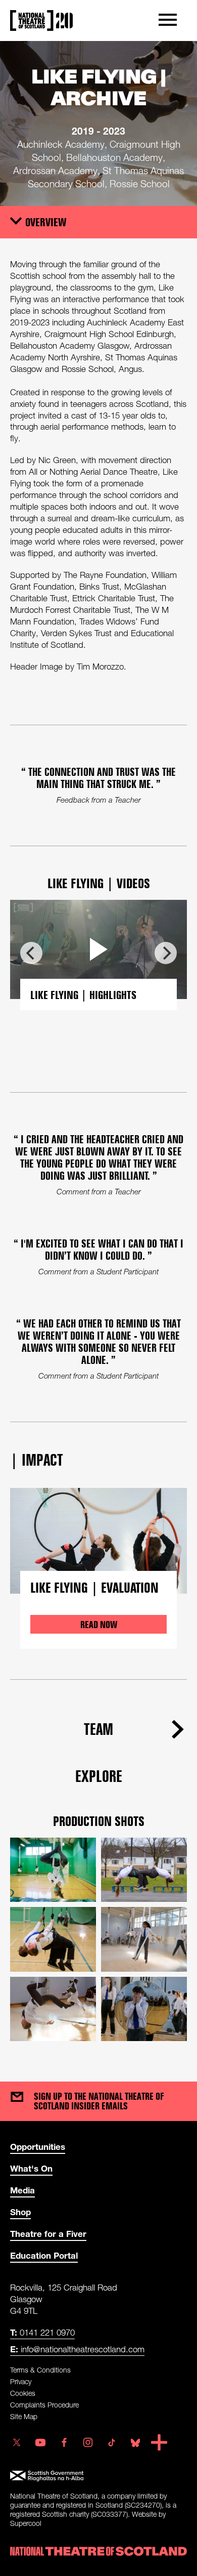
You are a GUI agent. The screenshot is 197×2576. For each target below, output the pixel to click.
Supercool (26, 2523)
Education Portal (44, 2255)
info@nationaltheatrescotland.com (77, 2349)
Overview (46, 222)
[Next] (166, 953)
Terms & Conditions (40, 2370)
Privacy (21, 2381)
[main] (98, 1051)
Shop (20, 2212)
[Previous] (31, 953)
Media (22, 2190)
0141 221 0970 (42, 2332)
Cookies (23, 2393)
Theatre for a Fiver (48, 2234)
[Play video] (98, 949)
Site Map (24, 2416)
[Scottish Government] (98, 2476)
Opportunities (38, 2147)
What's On (31, 2168)
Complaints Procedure (44, 2405)
